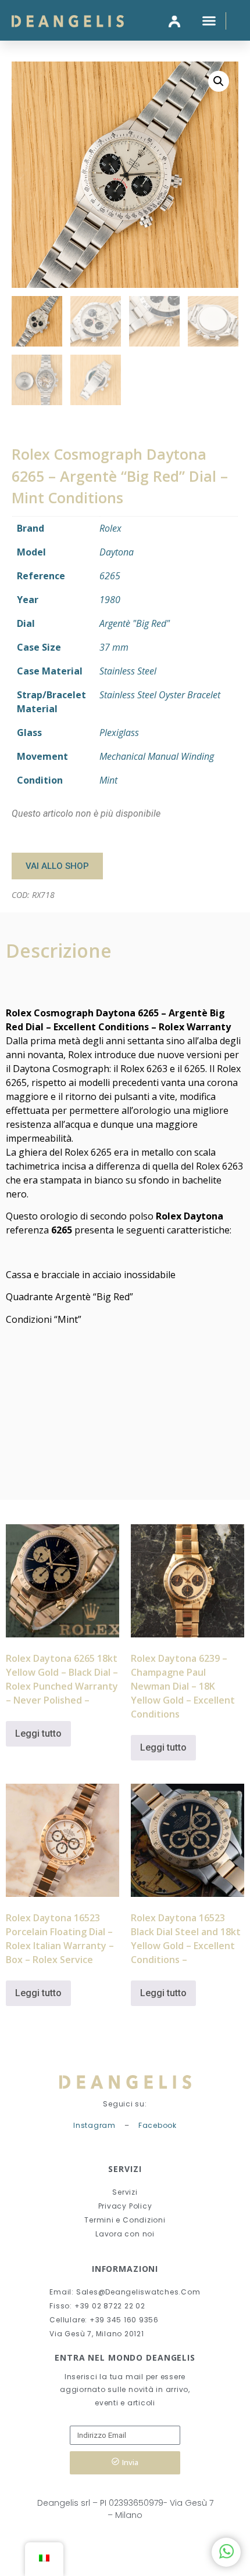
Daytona (117, 552)
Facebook (158, 2125)
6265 (110, 576)
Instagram (94, 2125)
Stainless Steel (128, 671)
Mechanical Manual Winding (157, 756)
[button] (209, 20)
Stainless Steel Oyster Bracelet (160, 695)
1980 (110, 600)
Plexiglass (119, 733)
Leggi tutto (38, 1733)
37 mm (114, 647)
